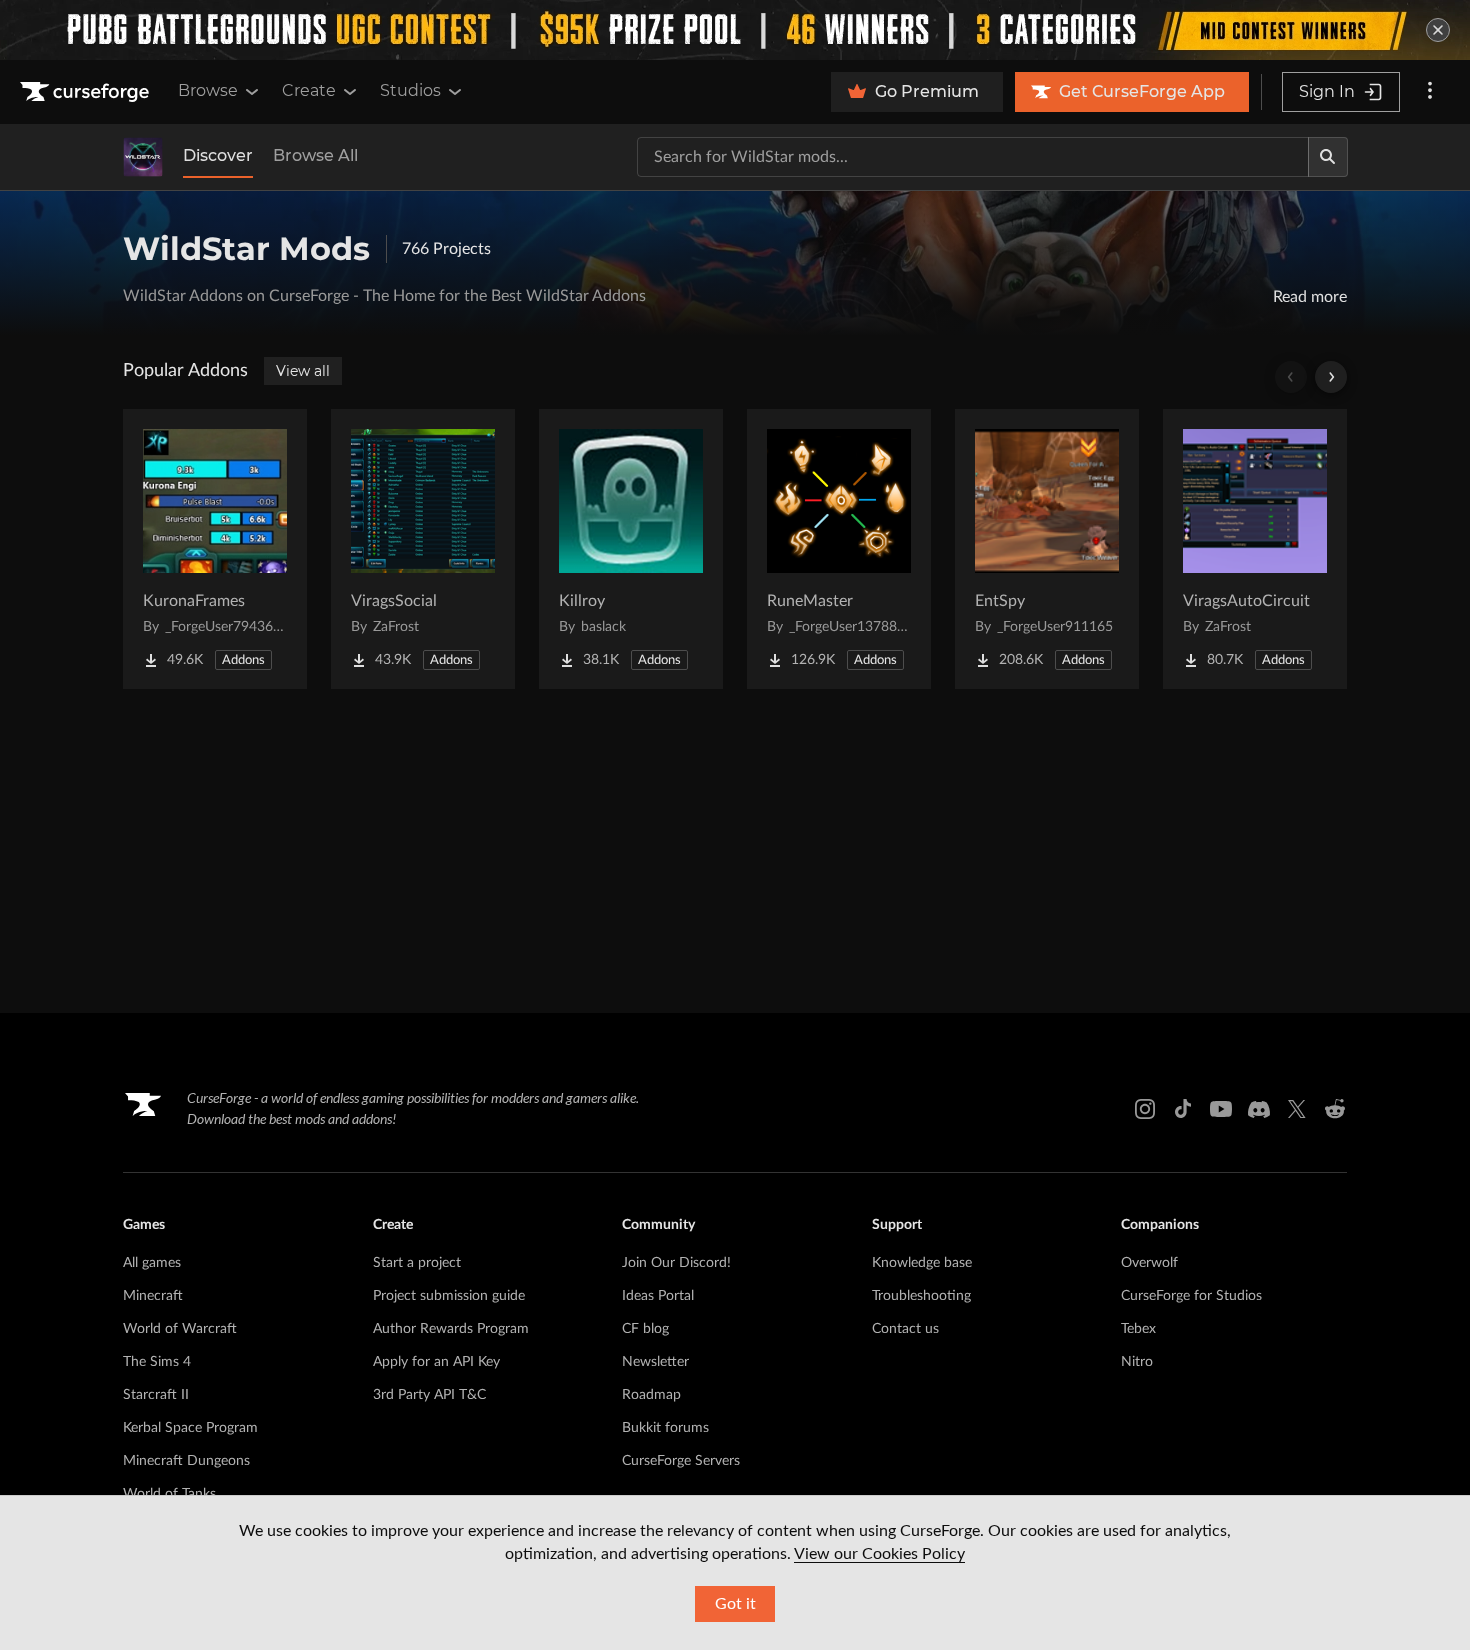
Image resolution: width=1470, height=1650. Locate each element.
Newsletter (655, 1362)
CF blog (645, 1329)
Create (309, 90)
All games (152, 1263)
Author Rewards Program (451, 1329)
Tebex (1138, 1329)
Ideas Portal (658, 1296)
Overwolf (1149, 1263)
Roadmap (651, 1395)
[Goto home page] (87, 92)
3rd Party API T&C (429, 1395)
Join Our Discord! (676, 1263)
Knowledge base (922, 1263)
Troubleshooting (921, 1296)
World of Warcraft (180, 1329)
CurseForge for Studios (1191, 1296)
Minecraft (153, 1296)
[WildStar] (143, 157)
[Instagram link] (1145, 1109)
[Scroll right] (1331, 377)
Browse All (315, 155)
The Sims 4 (157, 1362)
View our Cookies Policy (879, 1554)
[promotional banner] (735, 30)
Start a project (417, 1263)
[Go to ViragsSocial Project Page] (423, 549)
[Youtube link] (1221, 1109)
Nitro (1137, 1362)
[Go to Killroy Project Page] (631, 549)
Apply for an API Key (436, 1362)
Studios (410, 90)
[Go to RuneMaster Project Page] (839, 549)
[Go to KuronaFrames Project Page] (215, 549)
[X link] (1297, 1109)
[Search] (1328, 157)
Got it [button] (735, 1604)
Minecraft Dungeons (186, 1461)
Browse (208, 90)
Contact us (905, 1329)
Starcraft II (156, 1395)
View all (303, 371)
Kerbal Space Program (190, 1428)
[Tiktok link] (1183, 1109)
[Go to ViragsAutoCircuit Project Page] (1255, 549)
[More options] (1430, 92)
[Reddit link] (1335, 1109)
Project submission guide (449, 1296)
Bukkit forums (665, 1428)
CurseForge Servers (681, 1461)
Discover (218, 155)
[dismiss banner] (1438, 30)
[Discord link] (1259, 1109)
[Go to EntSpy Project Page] (1047, 549)
